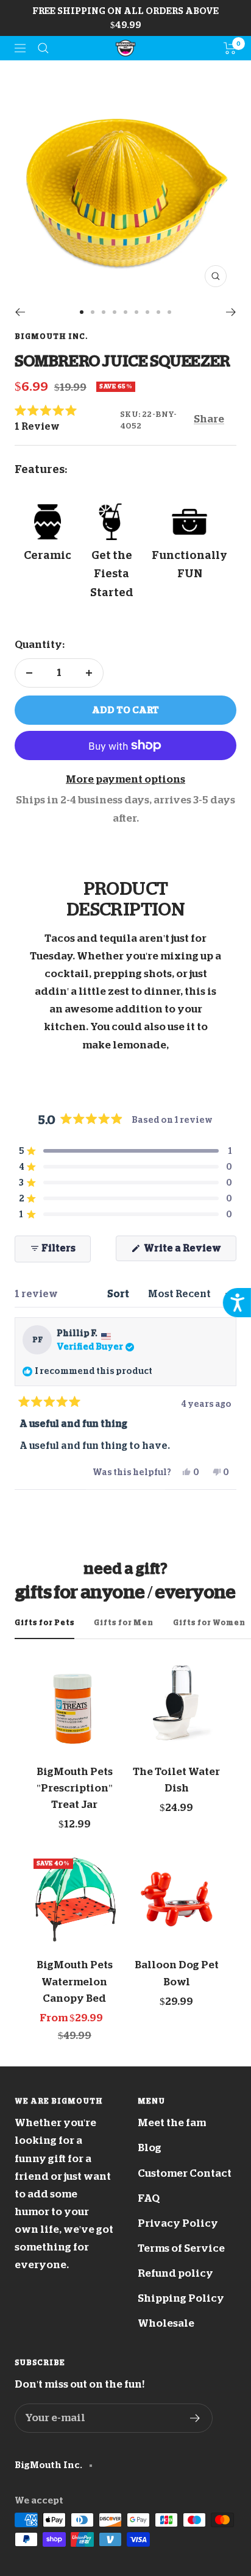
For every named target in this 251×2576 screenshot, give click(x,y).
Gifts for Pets (44, 1623)
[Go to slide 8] (158, 312)
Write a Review (189, 1252)
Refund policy (175, 2273)
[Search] (43, 48)
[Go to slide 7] (147, 312)
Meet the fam (172, 2123)
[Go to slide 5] (125, 312)
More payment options (125, 779)
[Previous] (20, 312)
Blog (150, 2148)
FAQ (149, 2198)
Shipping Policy (181, 2298)
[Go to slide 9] (169, 312)
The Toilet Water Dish (176, 1780)
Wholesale (166, 2323)
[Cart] (230, 48)
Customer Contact (185, 2173)
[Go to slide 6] (136, 312)
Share (209, 419)
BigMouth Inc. (51, 336)
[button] (67, 419)
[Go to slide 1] (82, 312)
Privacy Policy (178, 2223)
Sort (119, 1294)
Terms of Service (181, 2248)
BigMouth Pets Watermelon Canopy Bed (75, 1981)
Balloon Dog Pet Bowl (177, 1973)
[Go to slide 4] (115, 312)
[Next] (231, 312)
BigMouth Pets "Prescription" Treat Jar (75, 1788)
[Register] (195, 2418)
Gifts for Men (124, 1623)
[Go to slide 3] (104, 312)
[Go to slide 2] (93, 312)
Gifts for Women (209, 1623)
